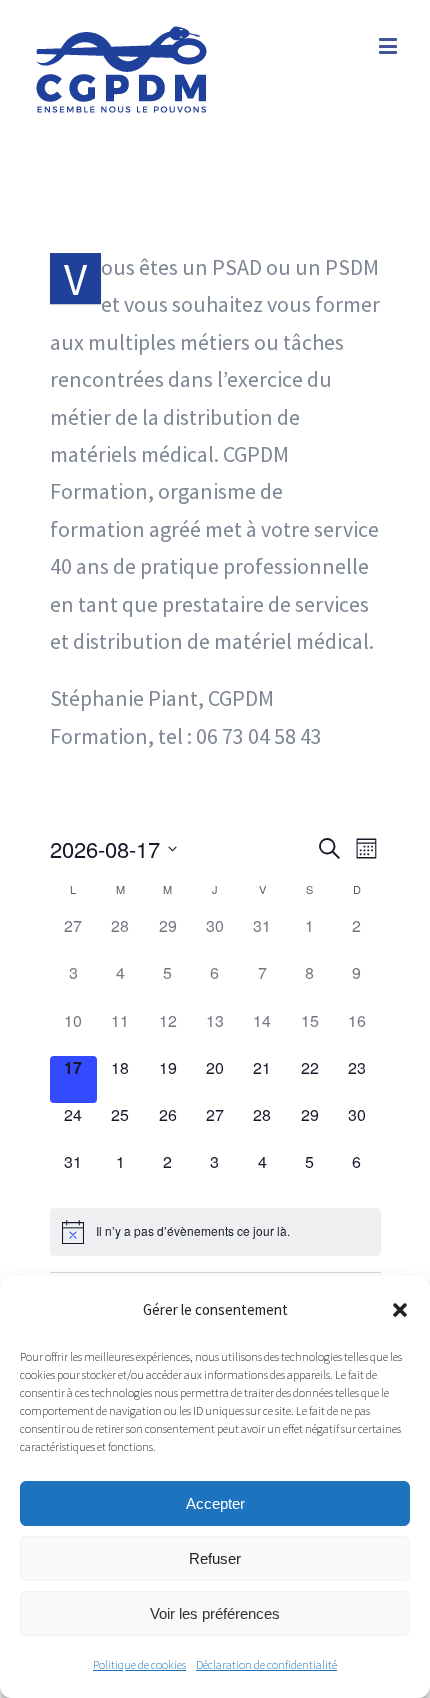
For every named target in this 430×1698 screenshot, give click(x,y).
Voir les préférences (215, 1613)
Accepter (215, 1503)
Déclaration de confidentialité (266, 1664)
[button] (400, 1310)
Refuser (215, 1558)
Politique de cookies (139, 1664)
